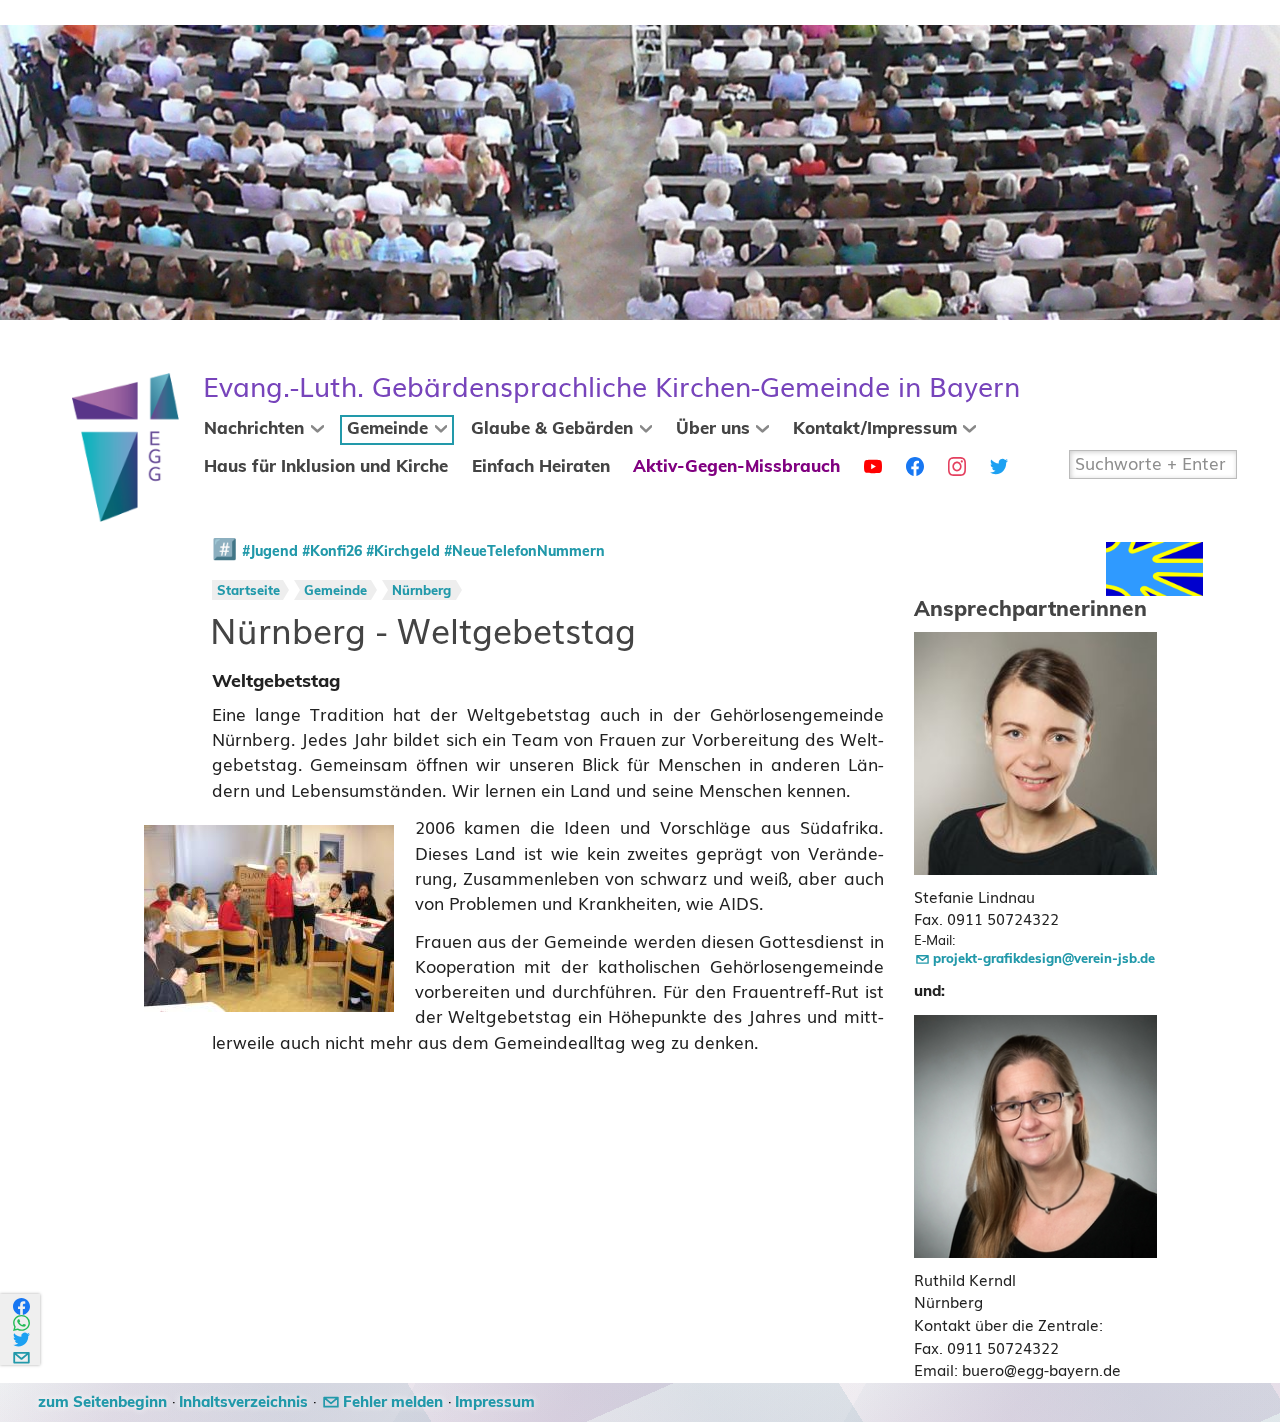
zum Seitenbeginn (102, 1402)
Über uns (713, 429)
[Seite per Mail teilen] (22, 1354)
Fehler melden (393, 1402)
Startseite (248, 591)
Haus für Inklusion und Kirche (326, 467)
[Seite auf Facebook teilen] (22, 1306)
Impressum (495, 1402)
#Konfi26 (332, 552)
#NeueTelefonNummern (524, 552)
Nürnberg (421, 591)
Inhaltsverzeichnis (243, 1402)
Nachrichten (254, 429)
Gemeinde (387, 429)
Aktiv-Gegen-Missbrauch (736, 467)
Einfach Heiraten (541, 467)
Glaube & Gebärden (552, 429)
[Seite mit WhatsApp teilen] (22, 1323)
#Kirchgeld (403, 552)
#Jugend (270, 552)
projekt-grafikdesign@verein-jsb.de (1044, 959)
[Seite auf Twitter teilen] (22, 1339)
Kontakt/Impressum (875, 429)
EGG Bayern (611, 387)
